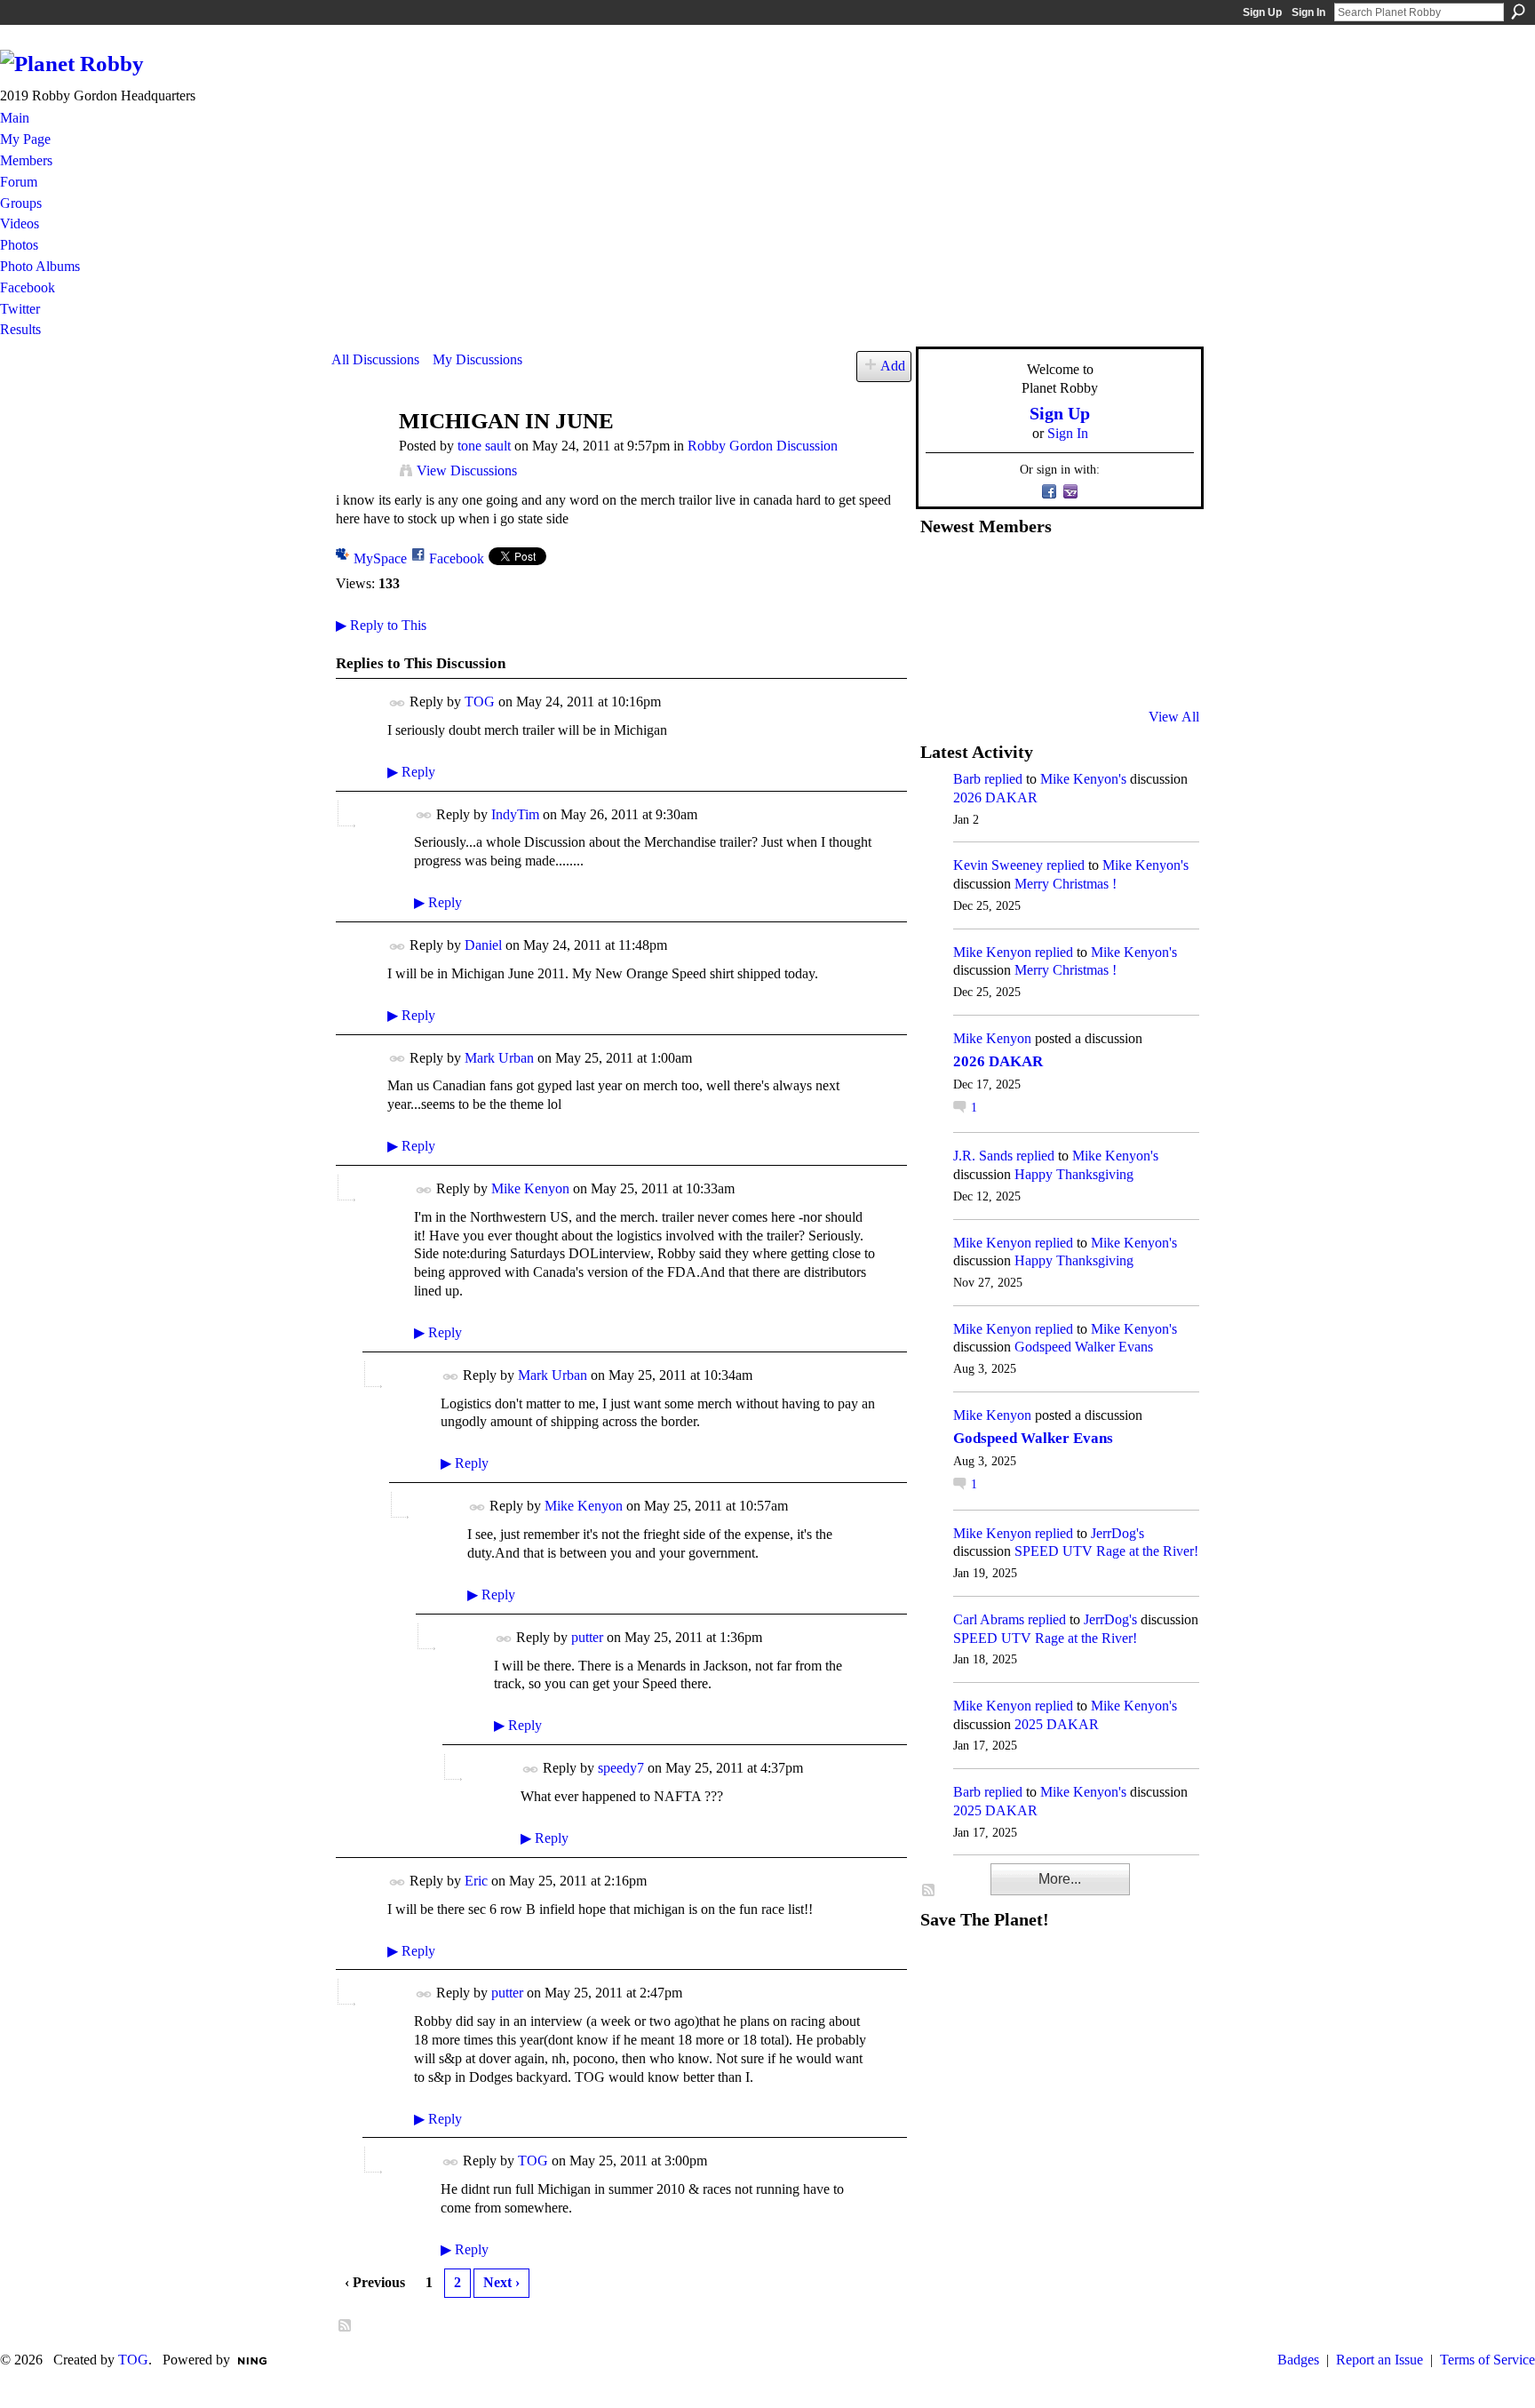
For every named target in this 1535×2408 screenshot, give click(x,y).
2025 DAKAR (1057, 1724)
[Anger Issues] (1029, 669)
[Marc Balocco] (1116, 573)
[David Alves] (985, 621)
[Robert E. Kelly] (1116, 669)
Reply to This (381, 625)
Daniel (483, 945)
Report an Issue (1380, 2360)
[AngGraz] (1116, 621)
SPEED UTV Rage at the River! (1106, 1551)
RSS (346, 2326)
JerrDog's (1117, 1533)
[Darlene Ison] (1029, 573)
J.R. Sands (983, 1156)
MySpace (380, 558)
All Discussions (375, 359)
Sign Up (1262, 12)
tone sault (484, 446)
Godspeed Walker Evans (1084, 1347)
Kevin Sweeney (998, 865)
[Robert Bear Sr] (1159, 669)
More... (1060, 1879)
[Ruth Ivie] (1029, 621)
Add (893, 366)
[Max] (1159, 621)
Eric (476, 1881)
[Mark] (1072, 669)
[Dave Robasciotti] (942, 621)
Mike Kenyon (530, 1188)
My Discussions (477, 359)
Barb (967, 779)
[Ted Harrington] (942, 669)
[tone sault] (360, 455)
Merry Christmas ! (1066, 884)
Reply (411, 772)
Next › (501, 2282)
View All (1174, 717)
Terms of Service (1487, 2360)
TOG (480, 702)
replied (1003, 779)
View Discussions (467, 470)
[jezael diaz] (985, 573)
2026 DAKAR (995, 797)
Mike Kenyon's (1083, 779)
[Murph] (985, 669)
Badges (1298, 2360)
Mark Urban (499, 1058)
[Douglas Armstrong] (942, 573)
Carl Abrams (989, 1619)
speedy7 (621, 1768)
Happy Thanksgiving (1074, 1174)
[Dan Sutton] (1159, 573)
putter (587, 1637)
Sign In (1308, 12)
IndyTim (515, 814)
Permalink (398, 703)
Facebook (457, 558)
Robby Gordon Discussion (763, 446)
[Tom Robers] (1072, 621)
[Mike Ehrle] (1072, 573)
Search (1518, 12)
